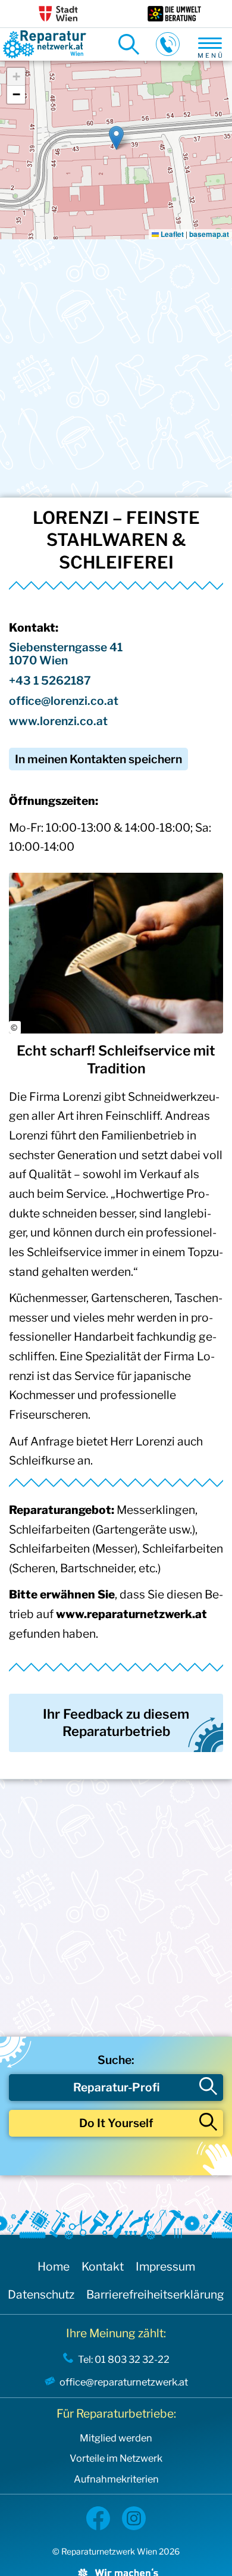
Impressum (165, 2266)
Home (54, 2266)
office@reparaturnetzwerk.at (124, 2382)
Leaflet (171, 234)
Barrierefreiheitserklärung (155, 2294)
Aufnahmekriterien (116, 2479)
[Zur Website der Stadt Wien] (58, 14)
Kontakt (103, 2266)
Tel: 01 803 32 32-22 (124, 2359)
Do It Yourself (116, 2123)
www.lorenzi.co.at (58, 721)
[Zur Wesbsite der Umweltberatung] (174, 14)
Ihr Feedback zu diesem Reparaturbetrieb (116, 1723)
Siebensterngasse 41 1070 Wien (66, 654)
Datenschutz (41, 2294)
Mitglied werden (116, 2438)
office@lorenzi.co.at (64, 701)
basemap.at (209, 234)
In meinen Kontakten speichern (98, 759)
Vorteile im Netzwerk (116, 2458)
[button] (116, 138)
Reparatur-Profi (116, 2087)
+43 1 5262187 (50, 680)
